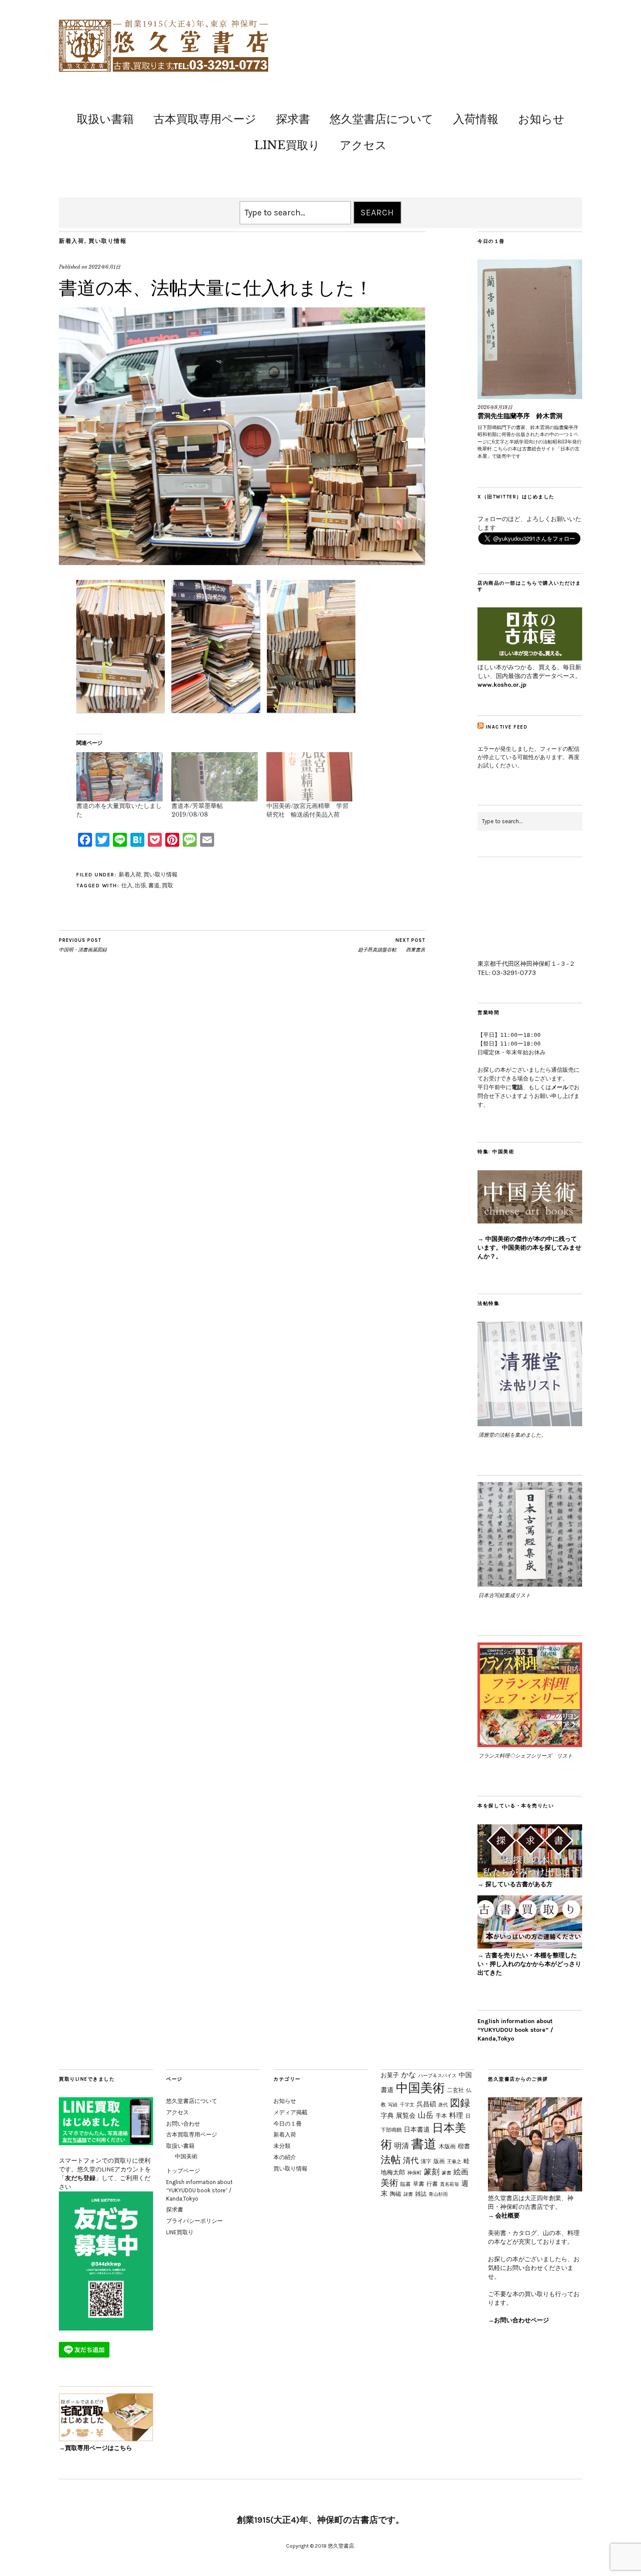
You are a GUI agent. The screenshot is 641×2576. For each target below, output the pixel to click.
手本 (441, 2116)
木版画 (447, 2146)
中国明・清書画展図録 (83, 945)
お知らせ (541, 119)
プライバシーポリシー (194, 2221)
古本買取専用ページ (205, 119)
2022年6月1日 (104, 267)
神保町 (414, 2173)
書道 (154, 885)
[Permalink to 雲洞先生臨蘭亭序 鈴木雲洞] (530, 329)
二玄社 (455, 2090)
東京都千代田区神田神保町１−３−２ (526, 964)
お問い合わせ (183, 2124)
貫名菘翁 (450, 2184)
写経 (393, 2105)
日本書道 (417, 2130)
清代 (411, 2160)
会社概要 (508, 2216)
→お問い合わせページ (518, 2320)
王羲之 (454, 2161)
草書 (419, 2184)
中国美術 (186, 2156)
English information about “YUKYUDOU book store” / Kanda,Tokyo (515, 2030)
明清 (402, 2146)
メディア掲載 (290, 2112)
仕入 (127, 885)
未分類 (282, 2146)
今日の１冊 (288, 2124)
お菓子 (390, 2075)
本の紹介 (285, 2157)
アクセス (363, 145)
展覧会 (406, 2115)
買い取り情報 (107, 241)
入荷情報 (476, 119)
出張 (140, 885)
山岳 (426, 2115)
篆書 (447, 2173)
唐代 (443, 2105)
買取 (167, 885)
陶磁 (396, 2194)
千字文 (407, 2105)
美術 (389, 2183)
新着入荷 (72, 241)
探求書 (293, 119)
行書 (432, 2184)
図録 (460, 2103)
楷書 (464, 2146)
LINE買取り (287, 145)
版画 (439, 2161)
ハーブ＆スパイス (437, 2075)
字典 (387, 2115)
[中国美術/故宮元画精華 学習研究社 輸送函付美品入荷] (310, 777)
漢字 (426, 2161)
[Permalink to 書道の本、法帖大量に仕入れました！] (242, 562)
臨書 (406, 2184)
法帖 (391, 2160)
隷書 (408, 2194)
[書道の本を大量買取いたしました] (119, 777)
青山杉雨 (438, 2194)
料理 (456, 2115)
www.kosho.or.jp (502, 685)
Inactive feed (507, 727)
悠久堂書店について (382, 119)
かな (409, 2075)
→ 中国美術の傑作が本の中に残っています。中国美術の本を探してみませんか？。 (529, 1248)
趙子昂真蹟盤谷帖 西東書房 (392, 945)
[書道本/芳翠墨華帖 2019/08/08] (215, 777)
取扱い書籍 (105, 119)
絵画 (461, 2172)
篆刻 (432, 2172)
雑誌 (421, 2194)
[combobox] (295, 213)
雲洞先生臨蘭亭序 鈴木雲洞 (520, 416)
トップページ (183, 2171)
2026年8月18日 (495, 407)
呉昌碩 (426, 2104)
